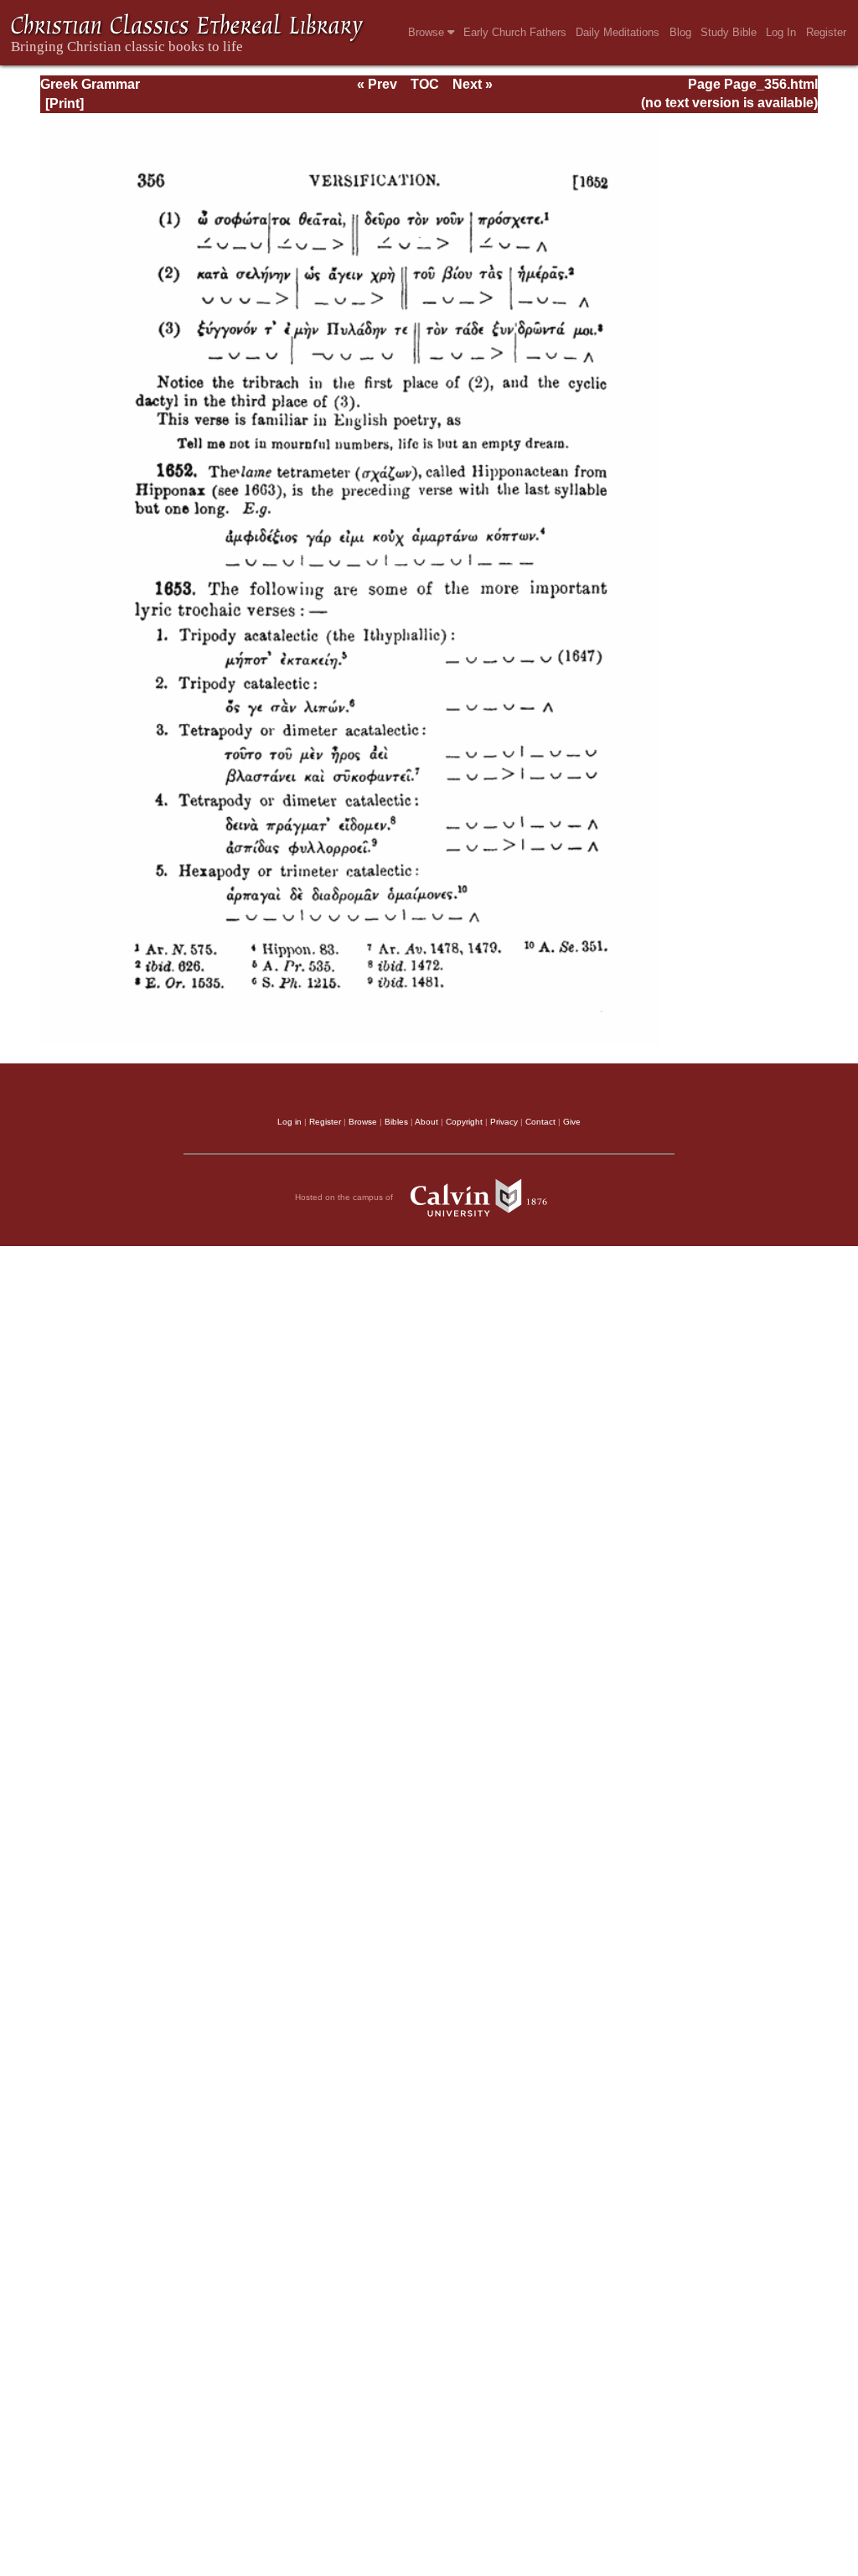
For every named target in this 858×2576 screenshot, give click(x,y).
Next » (473, 84)
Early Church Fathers (515, 32)
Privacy (504, 1122)
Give (572, 1122)
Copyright (464, 1122)
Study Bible (729, 32)
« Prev (377, 84)
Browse (428, 32)
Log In (781, 32)
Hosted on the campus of (345, 1197)
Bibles (396, 1122)
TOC (425, 84)
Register (826, 32)
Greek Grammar (90, 84)
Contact (540, 1122)
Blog (680, 32)
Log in (289, 1122)
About (426, 1122)
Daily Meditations (618, 32)
